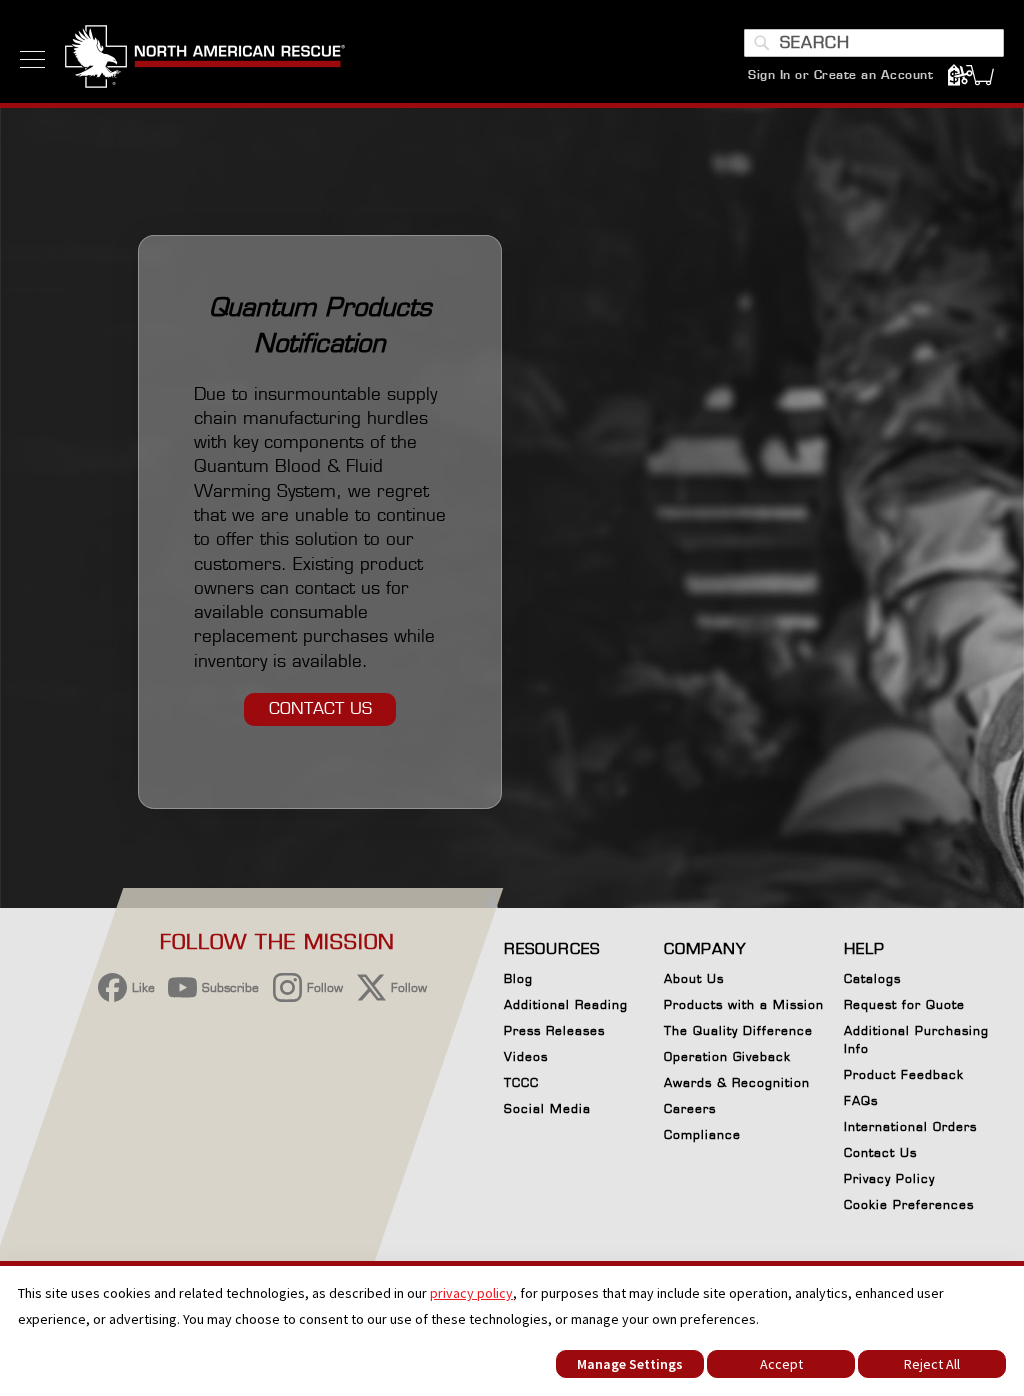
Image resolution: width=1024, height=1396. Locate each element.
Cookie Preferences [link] (909, 1204)
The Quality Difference (738, 1030)
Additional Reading (566, 1004)
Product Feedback (904, 1074)
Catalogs (872, 978)
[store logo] (205, 59)
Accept (781, 1364)
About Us (694, 978)
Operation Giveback (727, 1056)
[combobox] (874, 43)
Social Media (547, 1108)
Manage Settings (630, 1364)
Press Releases (554, 1030)
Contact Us (880, 1152)
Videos (526, 1056)
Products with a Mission (744, 1004)
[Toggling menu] (32, 59)
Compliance (702, 1134)
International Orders (910, 1126)
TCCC (521, 1082)
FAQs (861, 1100)
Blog (518, 978)
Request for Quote (904, 1004)
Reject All (932, 1364)
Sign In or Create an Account (840, 74)
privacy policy (471, 1293)
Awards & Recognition (737, 1082)
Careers (690, 1108)
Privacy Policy (889, 1178)
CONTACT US (320, 708)
